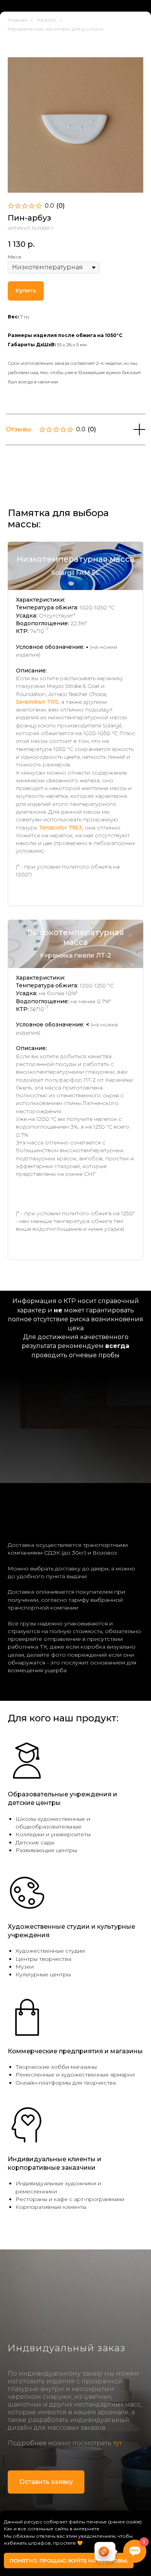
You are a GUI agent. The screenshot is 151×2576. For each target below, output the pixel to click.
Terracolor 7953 (60, 878)
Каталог (47, 70)
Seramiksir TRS (37, 752)
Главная (17, 70)
